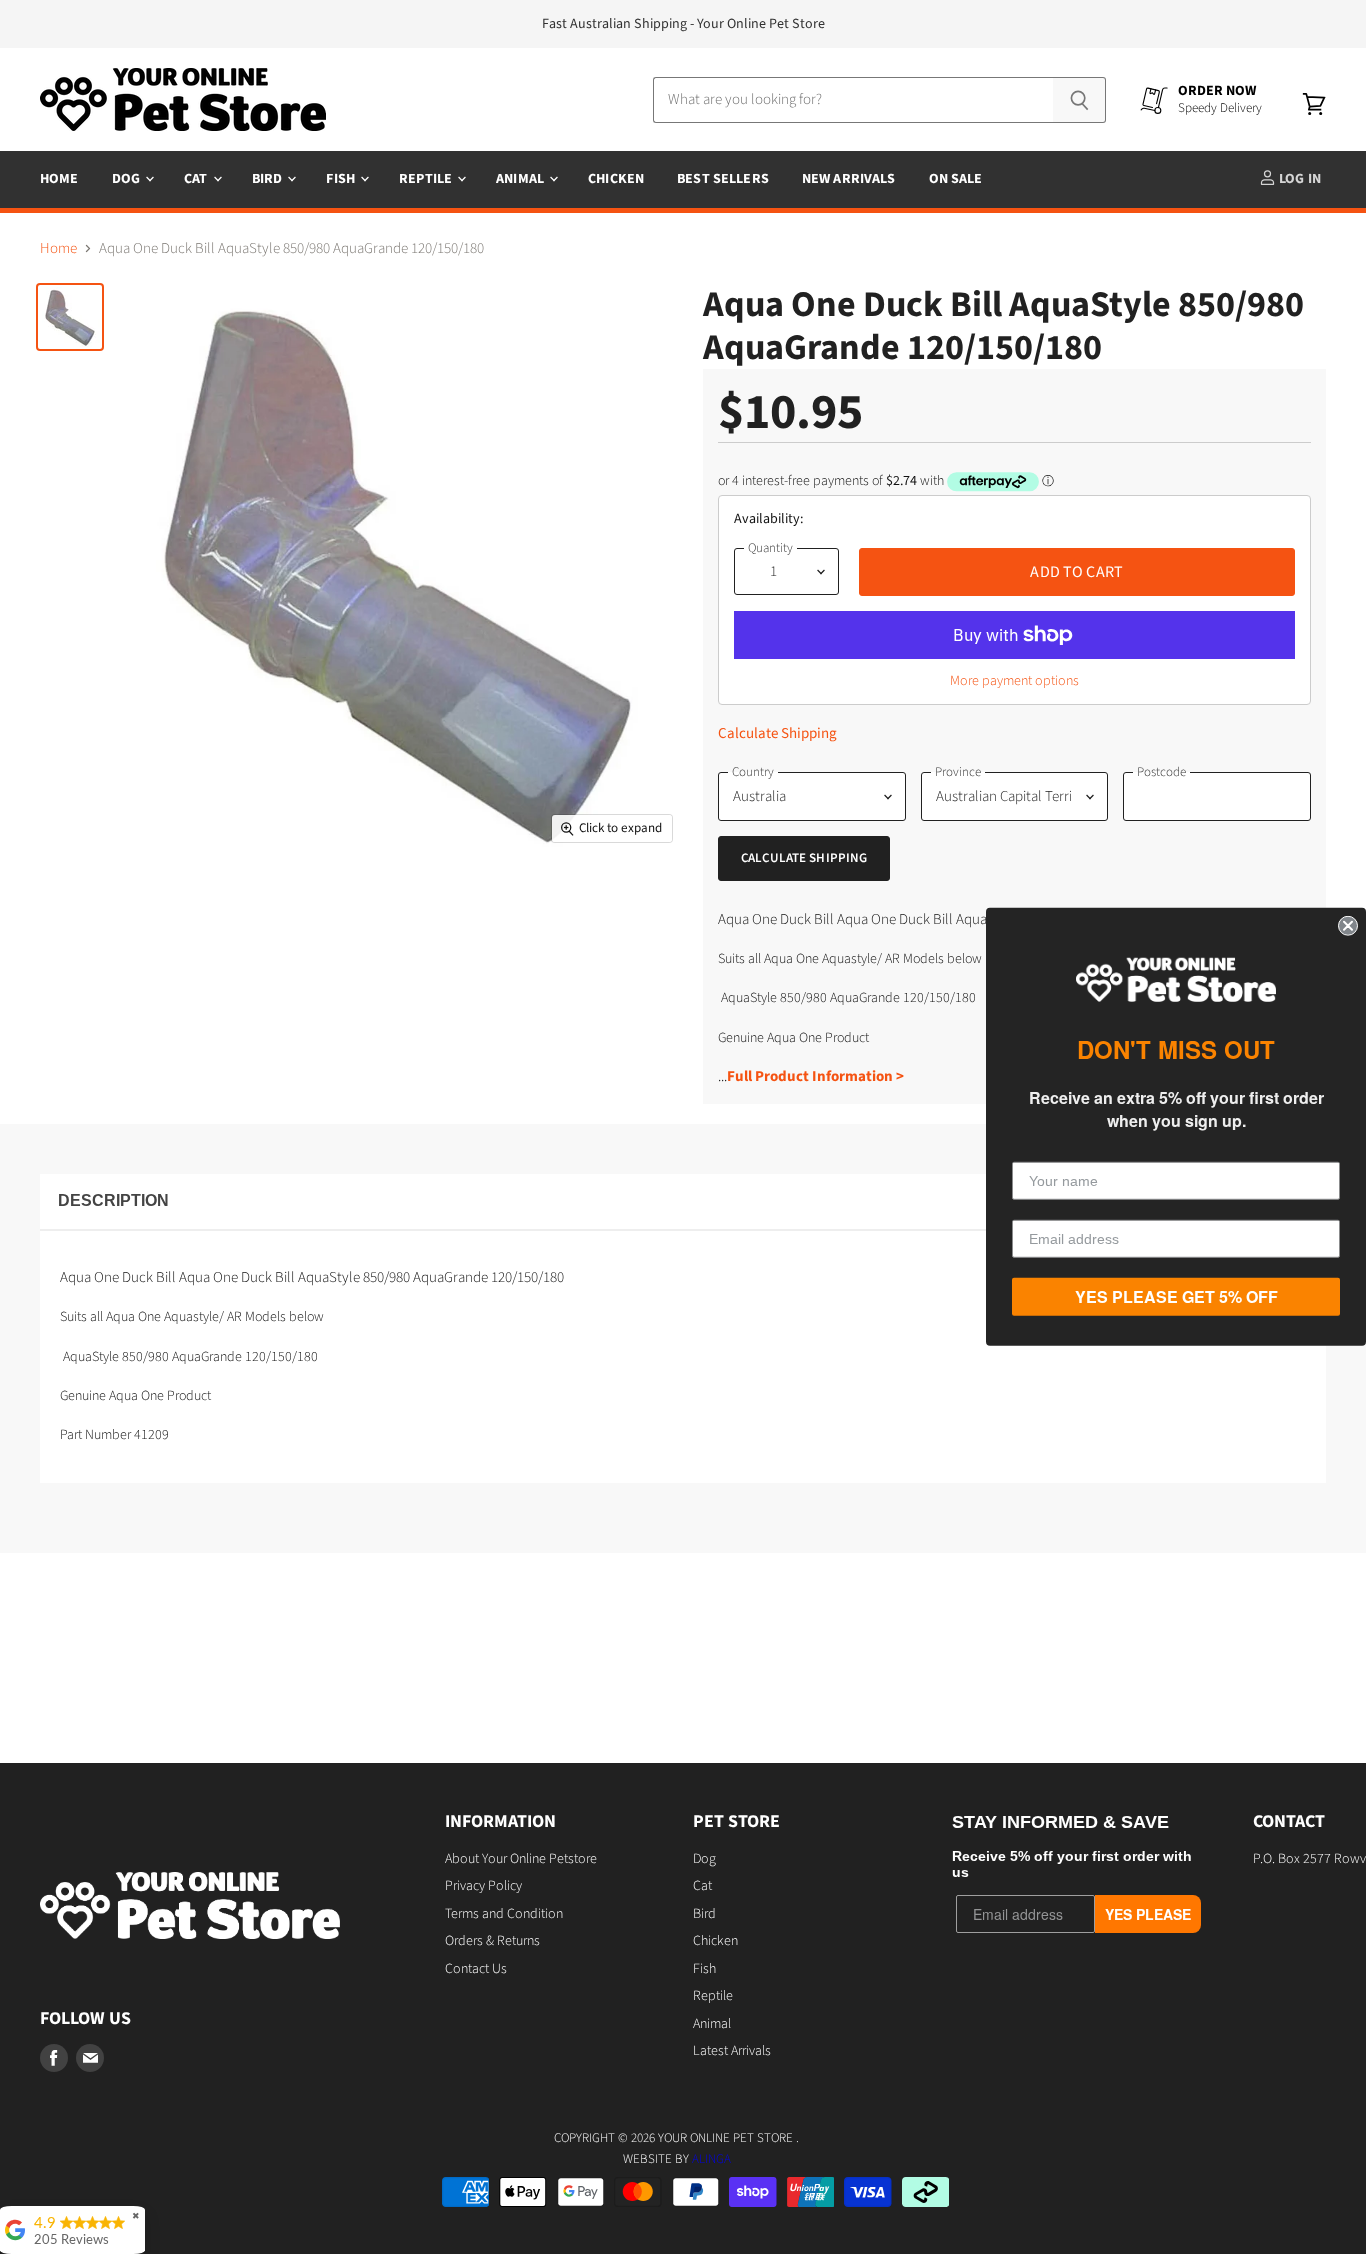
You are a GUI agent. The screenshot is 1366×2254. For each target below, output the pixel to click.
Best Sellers (723, 179)
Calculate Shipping (777, 733)
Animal (521, 179)
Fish (342, 179)
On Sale (956, 179)
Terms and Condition (504, 1914)
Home (59, 179)
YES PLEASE (1148, 1914)
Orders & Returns (492, 1941)
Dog (128, 179)
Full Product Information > (815, 1076)
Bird (269, 179)
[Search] (1079, 100)
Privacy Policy (483, 1886)
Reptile (427, 179)
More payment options (1014, 681)
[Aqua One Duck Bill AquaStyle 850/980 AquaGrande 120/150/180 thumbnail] (70, 317)
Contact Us (476, 1969)
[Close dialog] (1348, 926)
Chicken (616, 179)
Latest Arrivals (732, 2051)
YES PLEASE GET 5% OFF (1176, 1296)
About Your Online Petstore (521, 1859)
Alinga (711, 2159)
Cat (197, 179)
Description (113, 1200)
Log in (1298, 179)
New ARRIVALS (849, 179)
